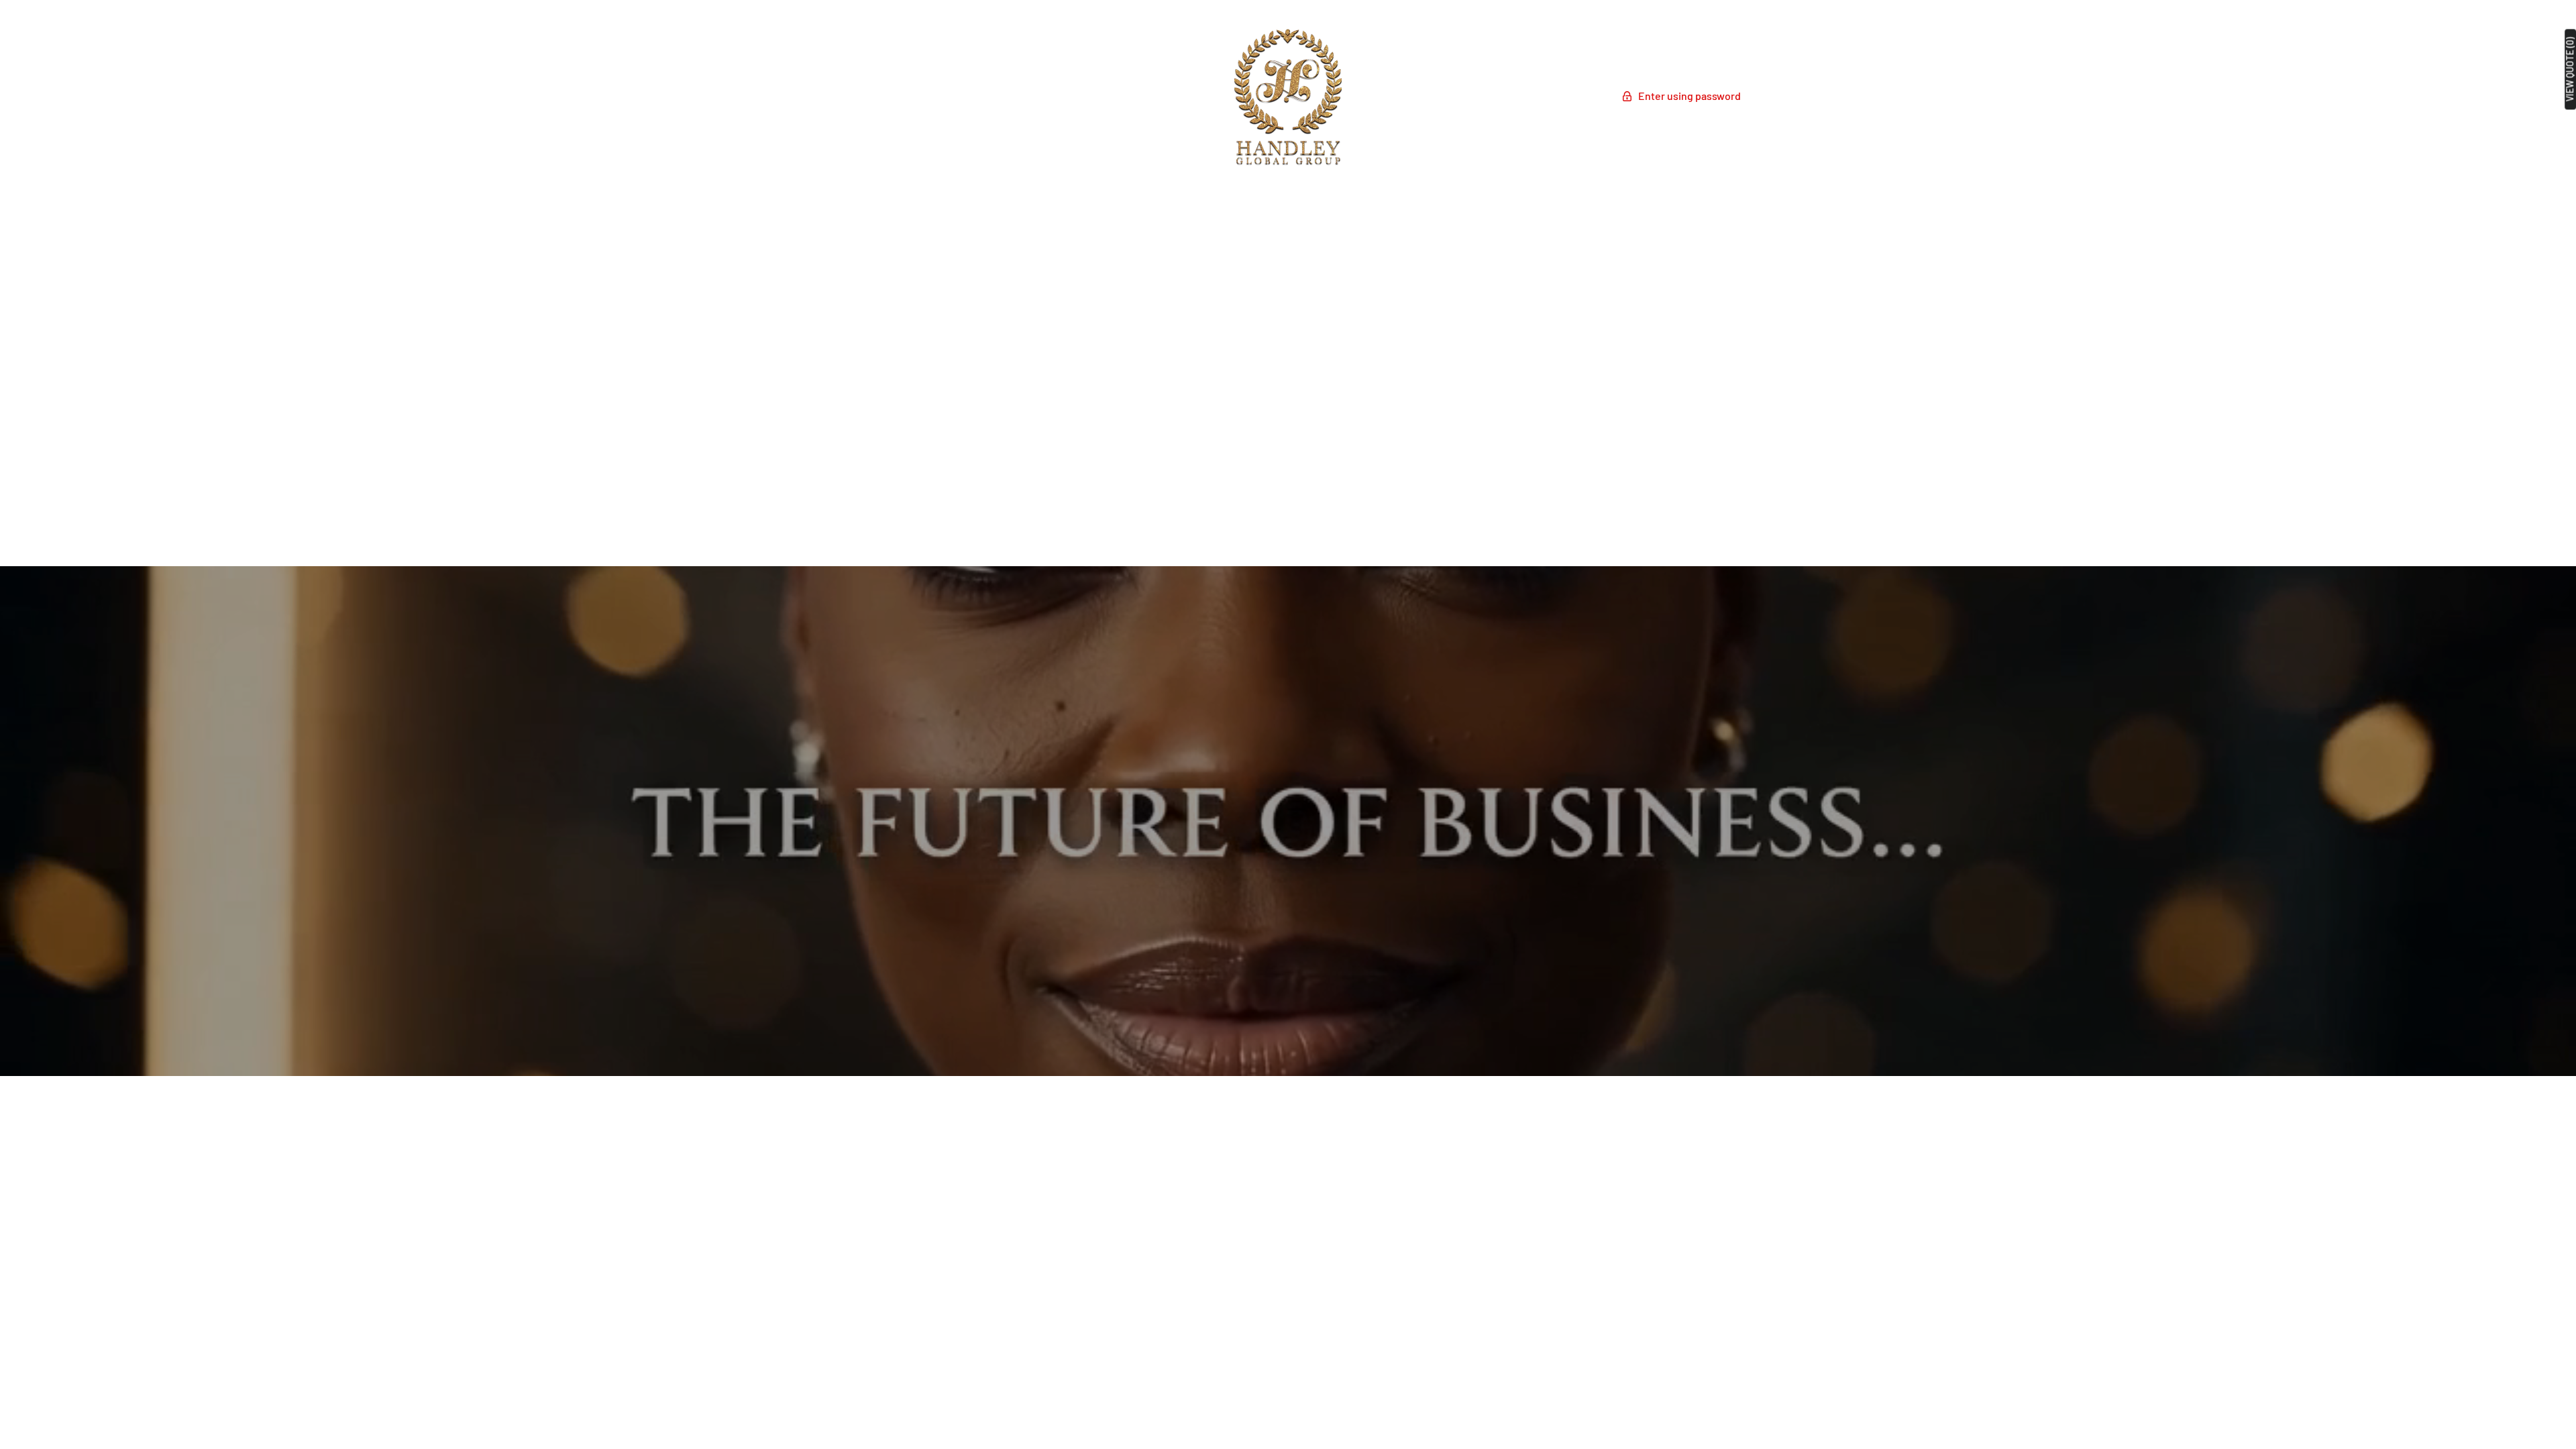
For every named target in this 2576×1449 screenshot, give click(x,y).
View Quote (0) (2570, 69)
